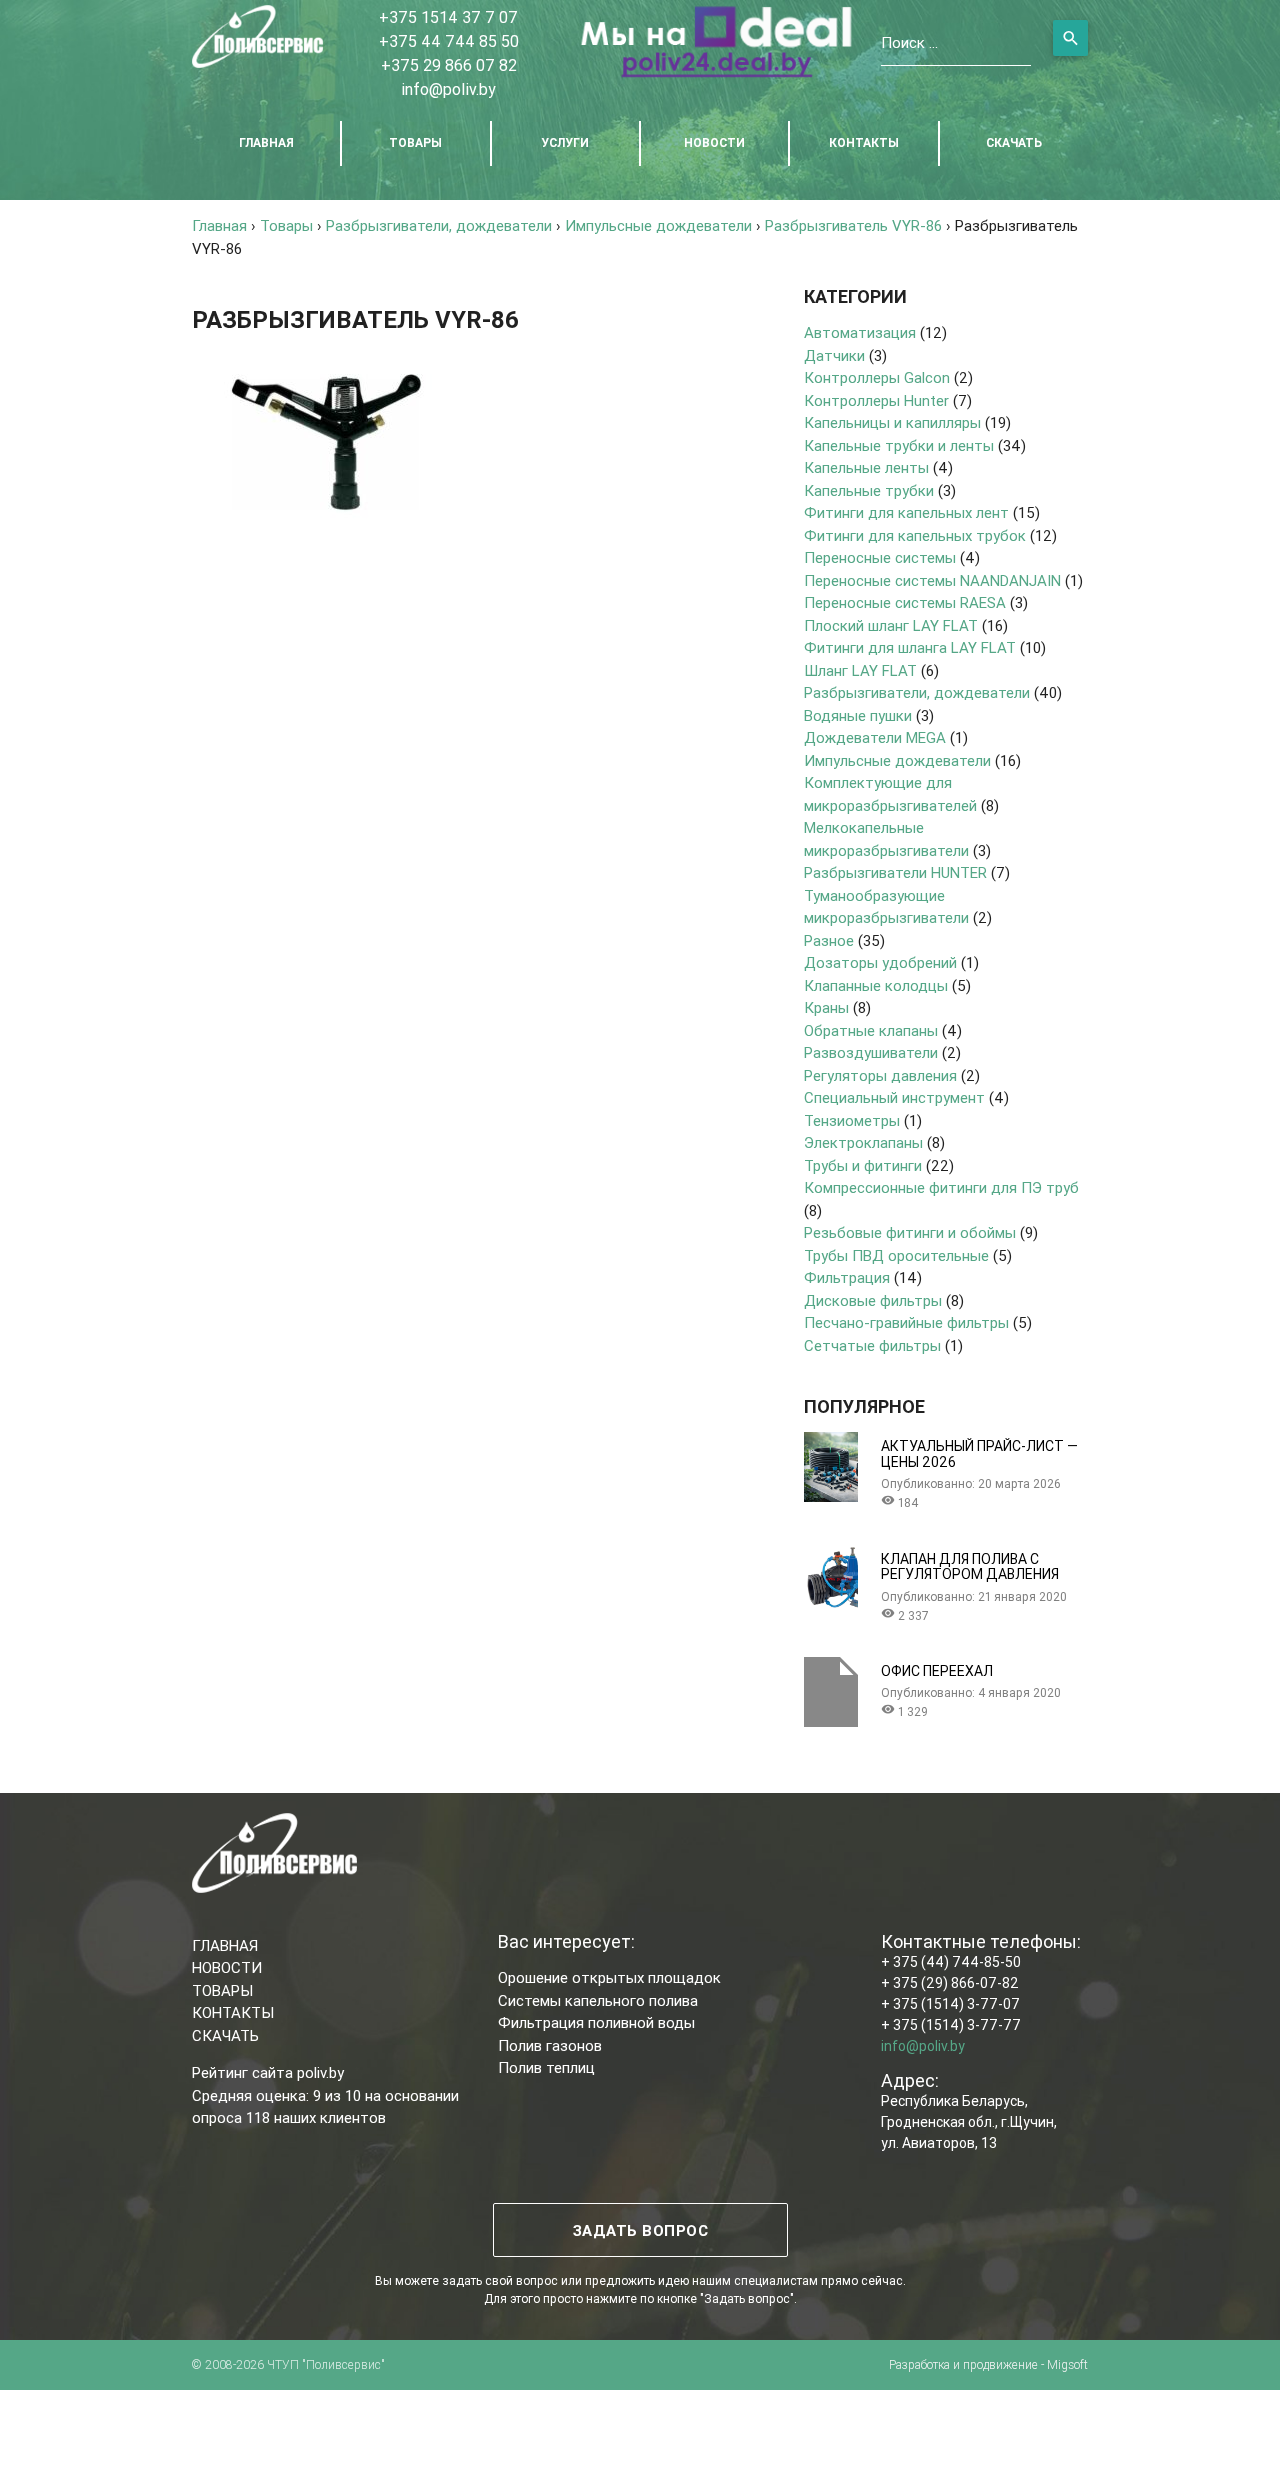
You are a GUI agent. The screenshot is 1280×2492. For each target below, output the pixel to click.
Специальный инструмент (894, 1097)
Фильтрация (847, 1277)
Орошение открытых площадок (609, 1977)
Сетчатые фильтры (872, 1345)
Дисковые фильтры (873, 1300)
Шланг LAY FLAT (860, 670)
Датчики (834, 355)
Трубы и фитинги (863, 1165)
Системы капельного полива (598, 2000)
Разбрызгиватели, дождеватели (917, 692)
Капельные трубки (869, 490)
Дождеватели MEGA (875, 737)
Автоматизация (860, 332)
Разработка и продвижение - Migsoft (988, 2364)
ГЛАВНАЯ (266, 142)
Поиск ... (909, 42)
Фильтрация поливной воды (596, 2022)
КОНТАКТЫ (864, 142)
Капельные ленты (866, 467)
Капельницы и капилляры (892, 422)
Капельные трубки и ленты (899, 445)
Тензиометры (852, 1120)
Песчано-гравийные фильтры (906, 1322)
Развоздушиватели (871, 1052)
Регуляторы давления (880, 1075)
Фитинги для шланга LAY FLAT (910, 647)
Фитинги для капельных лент (906, 512)
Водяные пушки (858, 715)
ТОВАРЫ (415, 142)
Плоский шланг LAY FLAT (891, 625)
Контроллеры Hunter (876, 400)
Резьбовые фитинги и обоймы (910, 1232)
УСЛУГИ (565, 142)
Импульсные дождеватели (897, 760)
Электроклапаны (863, 1142)
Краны (826, 1007)
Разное (829, 940)
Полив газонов (550, 2045)
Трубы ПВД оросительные (896, 1255)
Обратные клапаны (871, 1030)
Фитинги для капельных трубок (915, 535)
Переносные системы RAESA (905, 602)
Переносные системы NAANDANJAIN (932, 580)
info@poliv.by (448, 89)
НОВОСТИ (714, 142)
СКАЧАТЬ (1014, 142)
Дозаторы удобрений (880, 962)
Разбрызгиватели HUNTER (895, 872)
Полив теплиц (546, 2067)
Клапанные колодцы (876, 985)
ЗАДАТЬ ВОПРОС (640, 2230)
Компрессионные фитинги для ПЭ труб (941, 1187)
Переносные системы (880, 557)
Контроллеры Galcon (877, 377)
